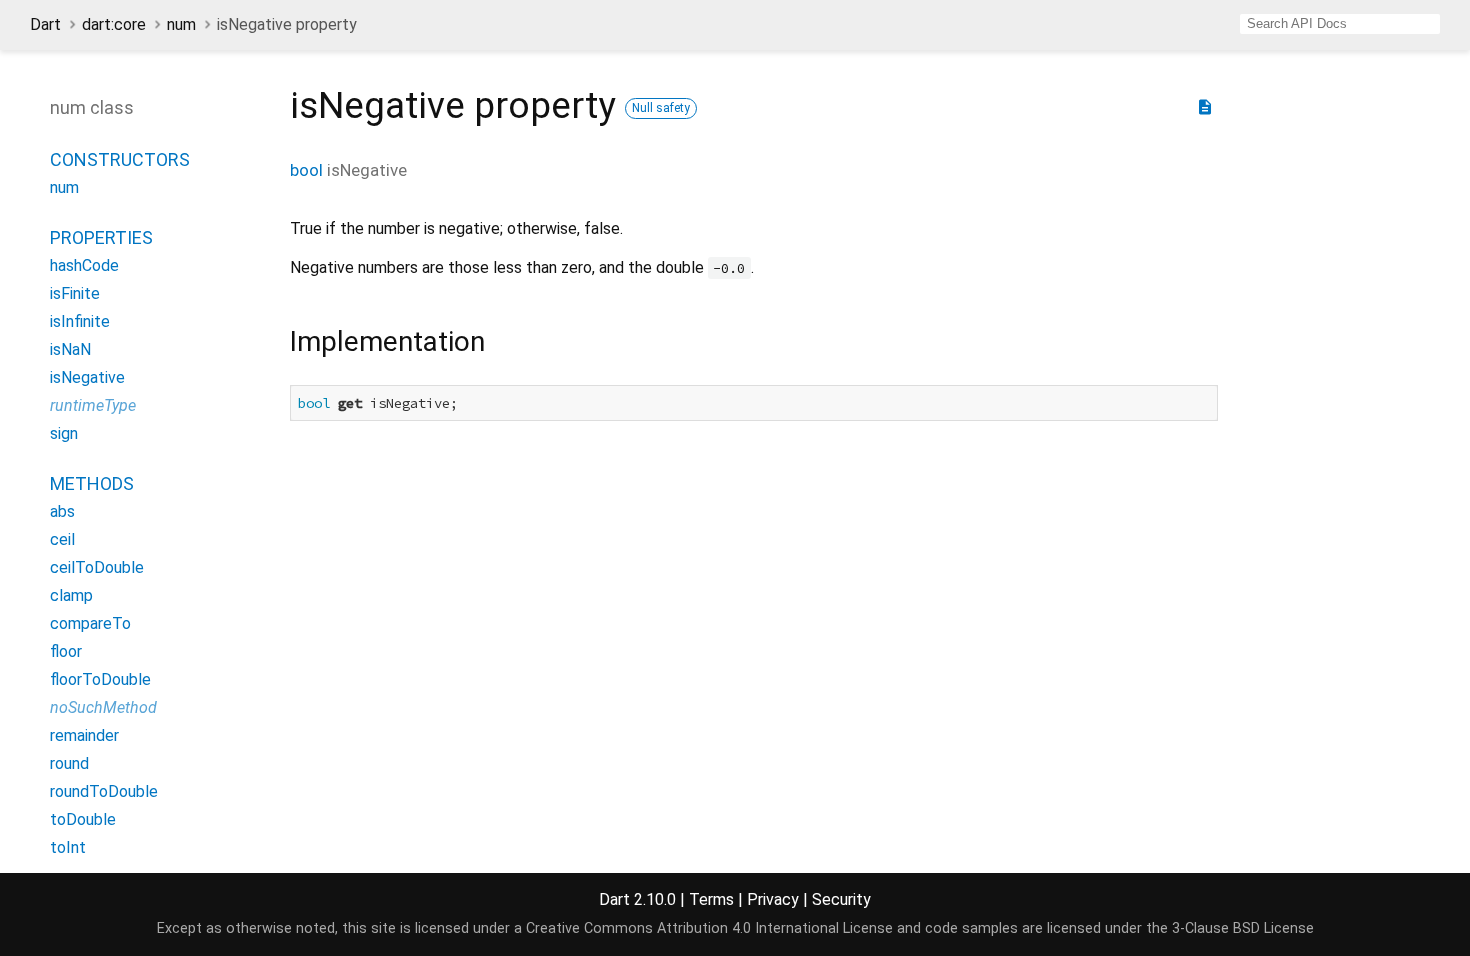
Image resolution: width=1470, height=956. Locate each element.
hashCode (84, 265)
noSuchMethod (103, 707)
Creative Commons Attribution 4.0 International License (709, 928)
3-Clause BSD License (1243, 928)
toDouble (83, 819)
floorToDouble (100, 679)
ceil (62, 539)
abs (62, 511)
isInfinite (80, 321)
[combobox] (1340, 24)
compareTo (90, 623)
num (181, 24)
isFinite (75, 293)
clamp (71, 595)
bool (306, 170)
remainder (84, 735)
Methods (92, 483)
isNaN (70, 349)
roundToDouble (104, 791)
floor (66, 651)
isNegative (87, 377)
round (69, 763)
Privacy (773, 899)
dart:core (114, 24)
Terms (711, 899)
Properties (101, 237)
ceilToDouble (97, 567)
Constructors (120, 159)
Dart (45, 24)
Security (841, 899)
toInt (68, 847)
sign (64, 433)
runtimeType (93, 405)
